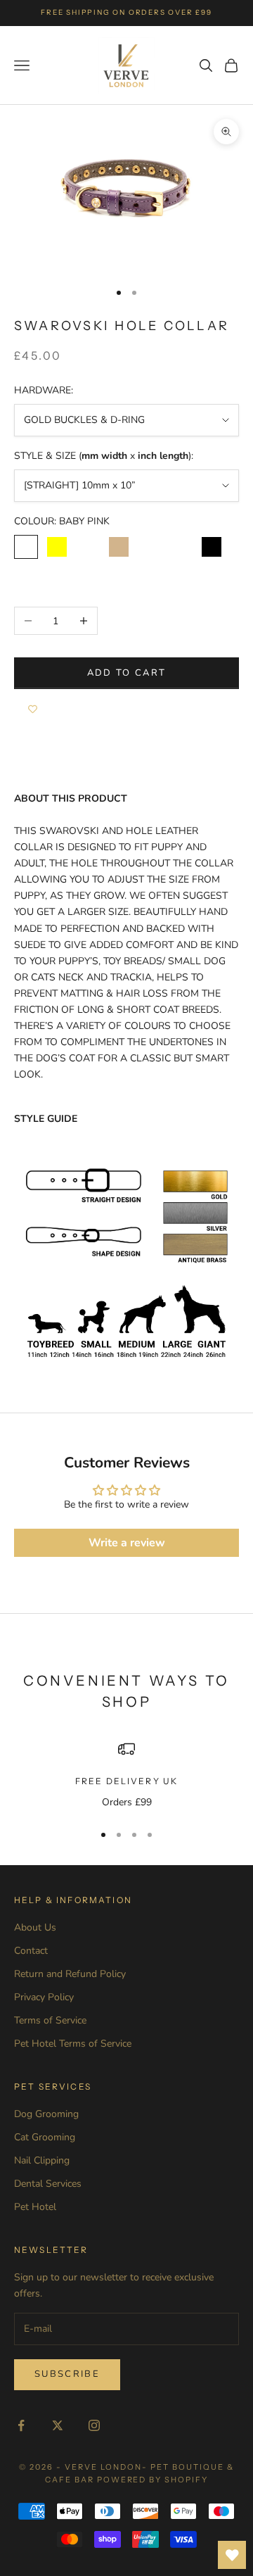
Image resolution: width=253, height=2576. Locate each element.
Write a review (127, 1543)
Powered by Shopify (153, 2480)
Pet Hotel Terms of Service (73, 2044)
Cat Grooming (45, 2137)
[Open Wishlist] (232, 2555)
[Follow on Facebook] (21, 2425)
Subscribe (67, 2374)
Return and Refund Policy (70, 1974)
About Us (35, 1927)
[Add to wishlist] (33, 710)
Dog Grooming (46, 2114)
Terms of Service (50, 2020)
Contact (31, 1951)
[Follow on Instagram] (94, 2425)
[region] (126, 1775)
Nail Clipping (42, 2160)
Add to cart (127, 673)
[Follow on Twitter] (58, 2425)
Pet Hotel (35, 2207)
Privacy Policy (44, 1997)
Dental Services (48, 2184)
